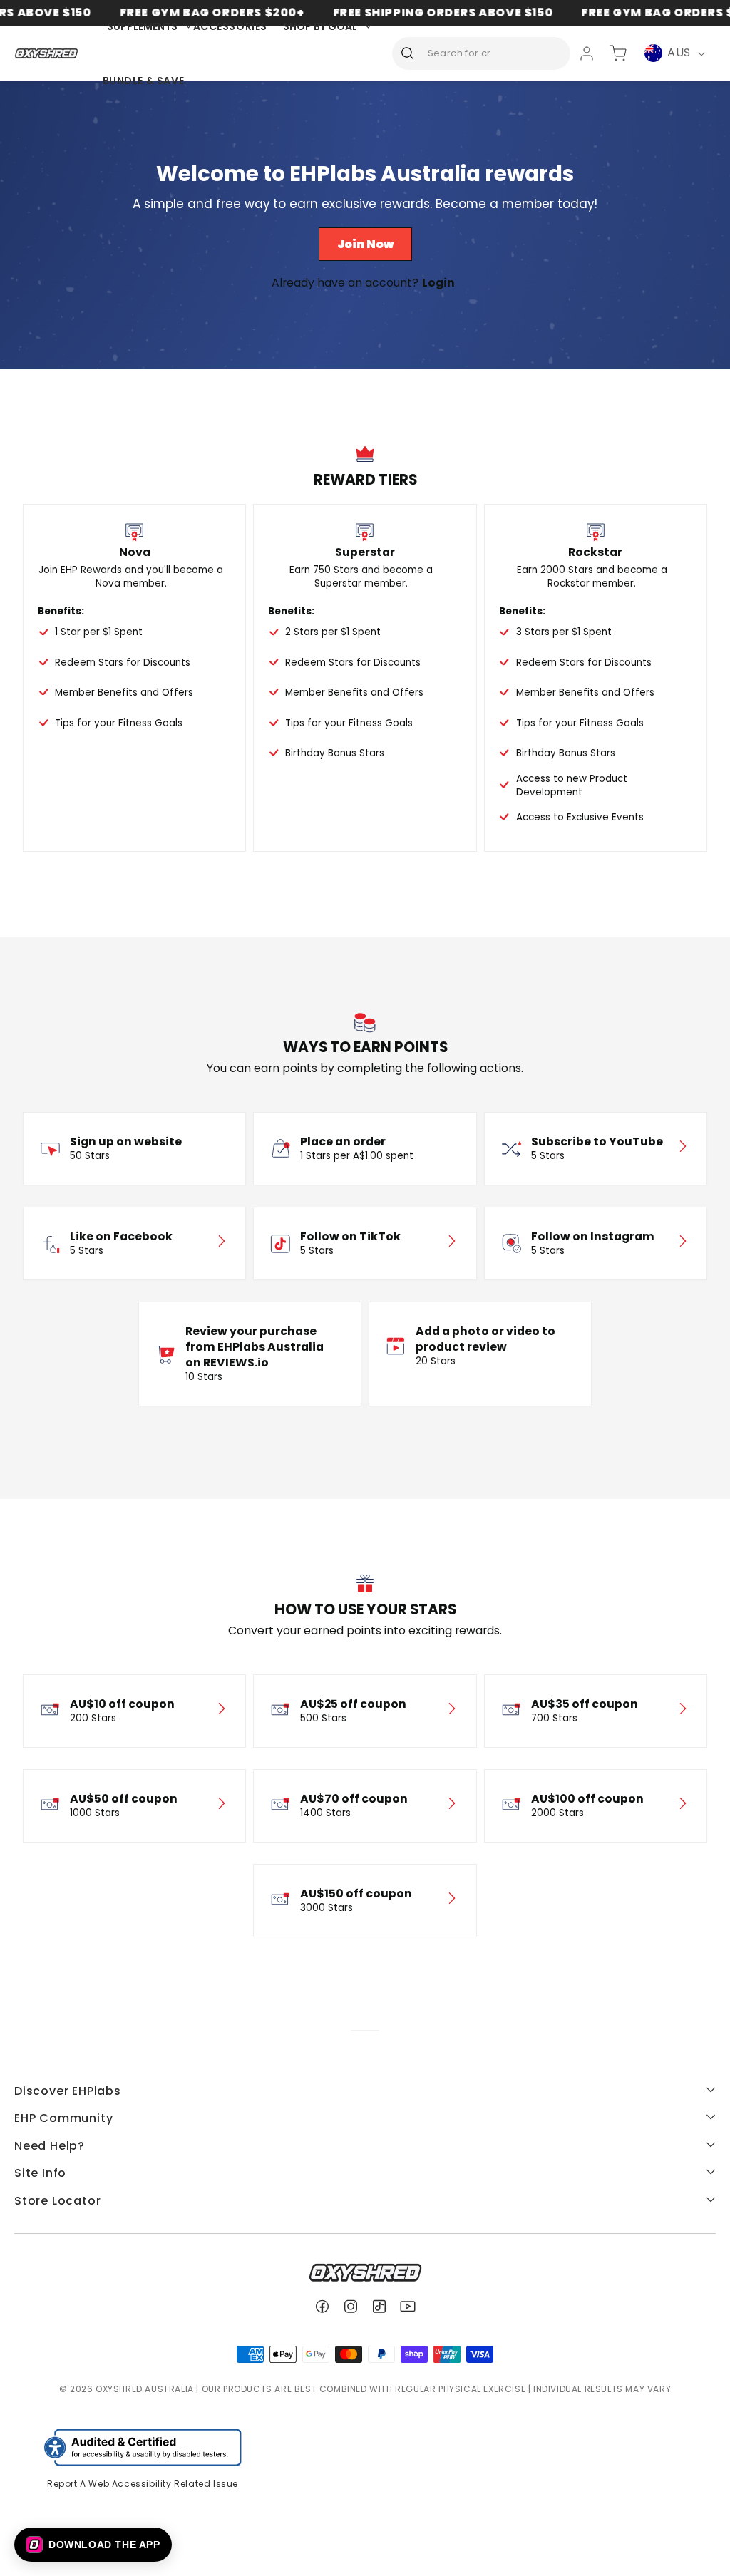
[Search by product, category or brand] (408, 53)
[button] (93, 2545)
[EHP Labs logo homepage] (47, 53)
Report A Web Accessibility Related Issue (143, 2484)
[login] (587, 53)
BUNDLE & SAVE (144, 81)
